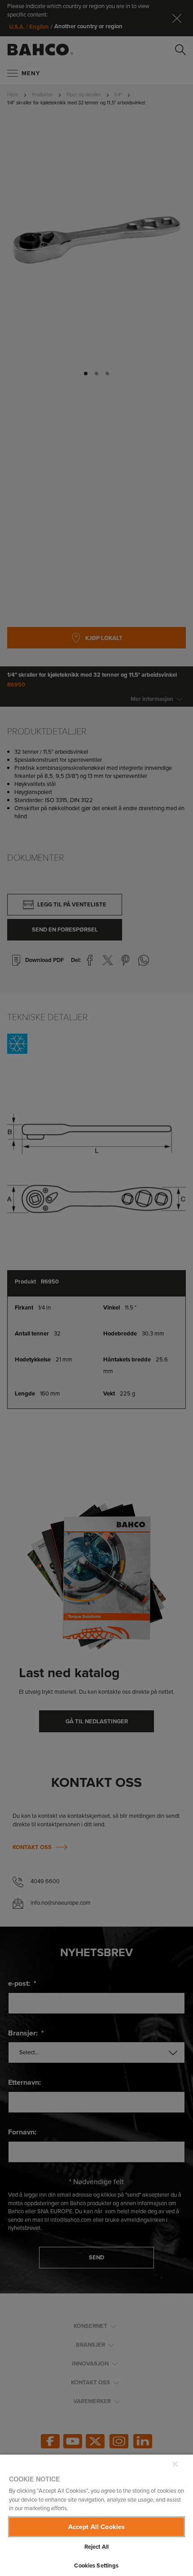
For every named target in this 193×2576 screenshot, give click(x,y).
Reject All (96, 2547)
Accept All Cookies (97, 2527)
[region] (96, 2515)
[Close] (175, 2464)
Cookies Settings (96, 2565)
